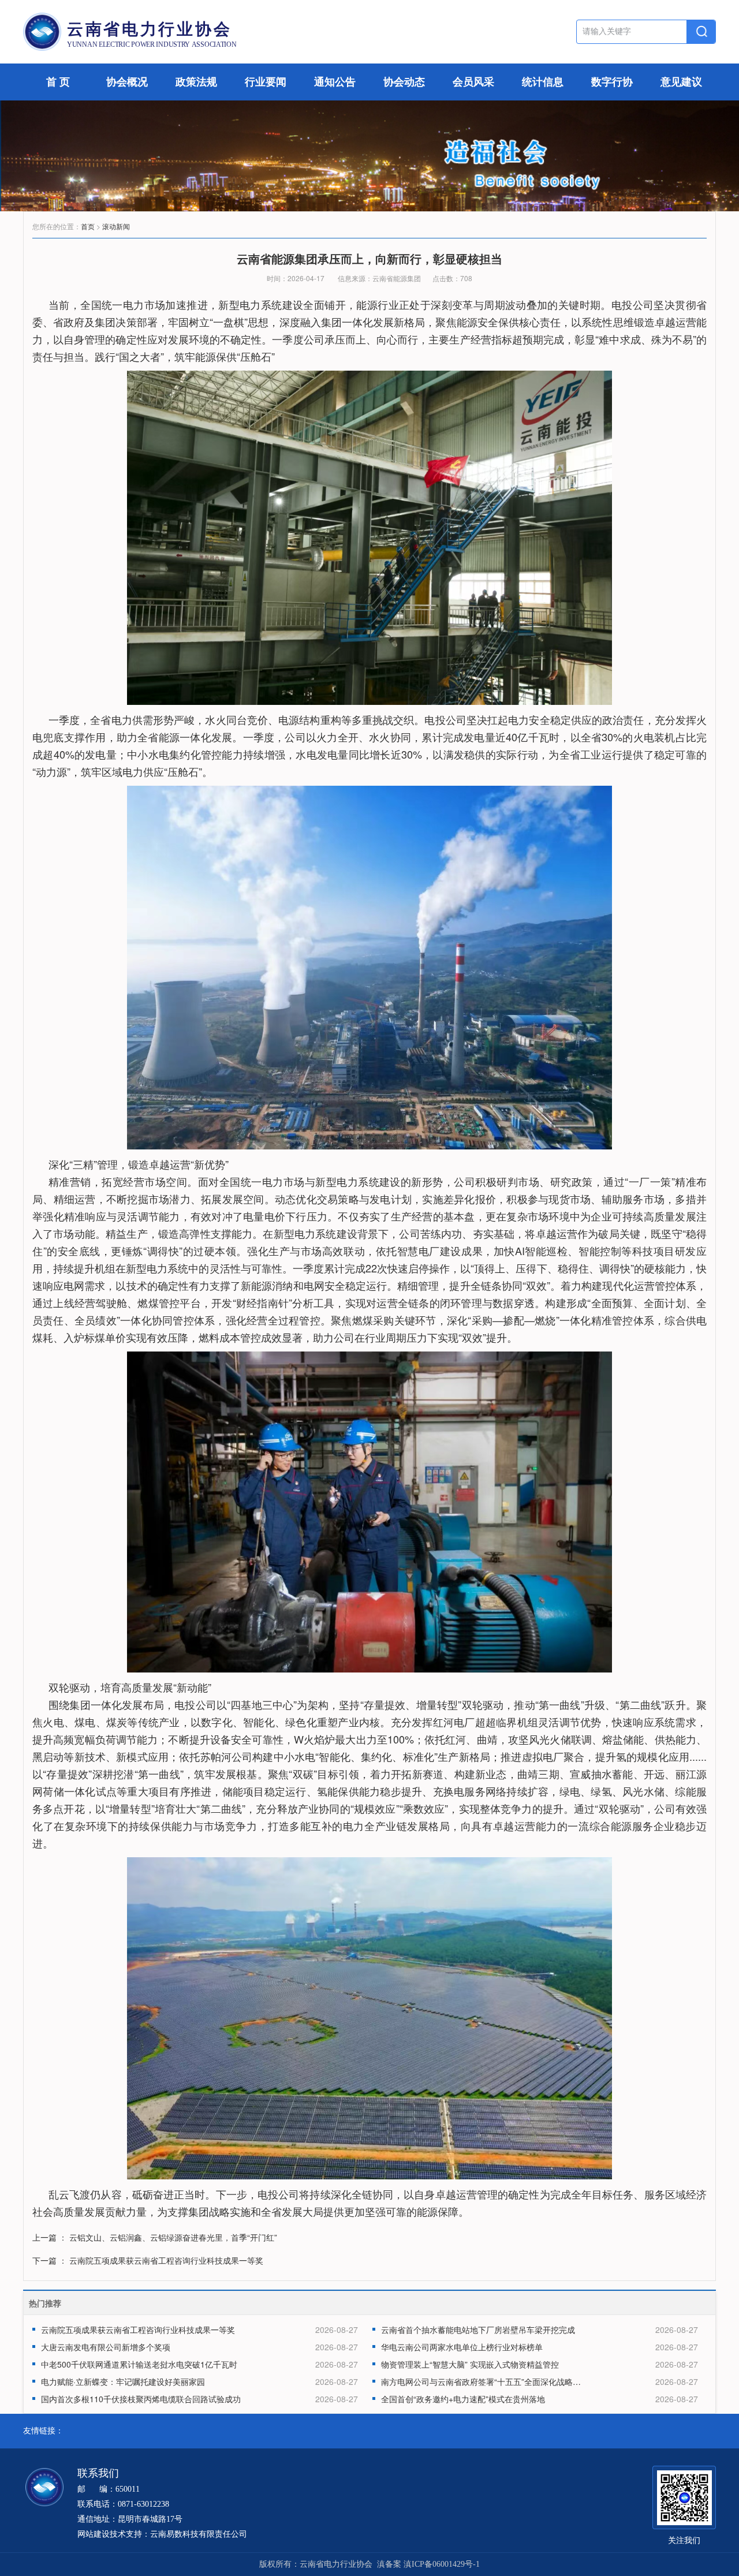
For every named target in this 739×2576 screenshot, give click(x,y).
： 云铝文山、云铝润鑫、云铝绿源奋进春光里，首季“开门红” (168, 2237)
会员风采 (473, 82)
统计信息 (543, 82)
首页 (88, 226)
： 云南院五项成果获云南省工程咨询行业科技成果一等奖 (161, 2260)
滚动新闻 (116, 226)
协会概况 (127, 82)
